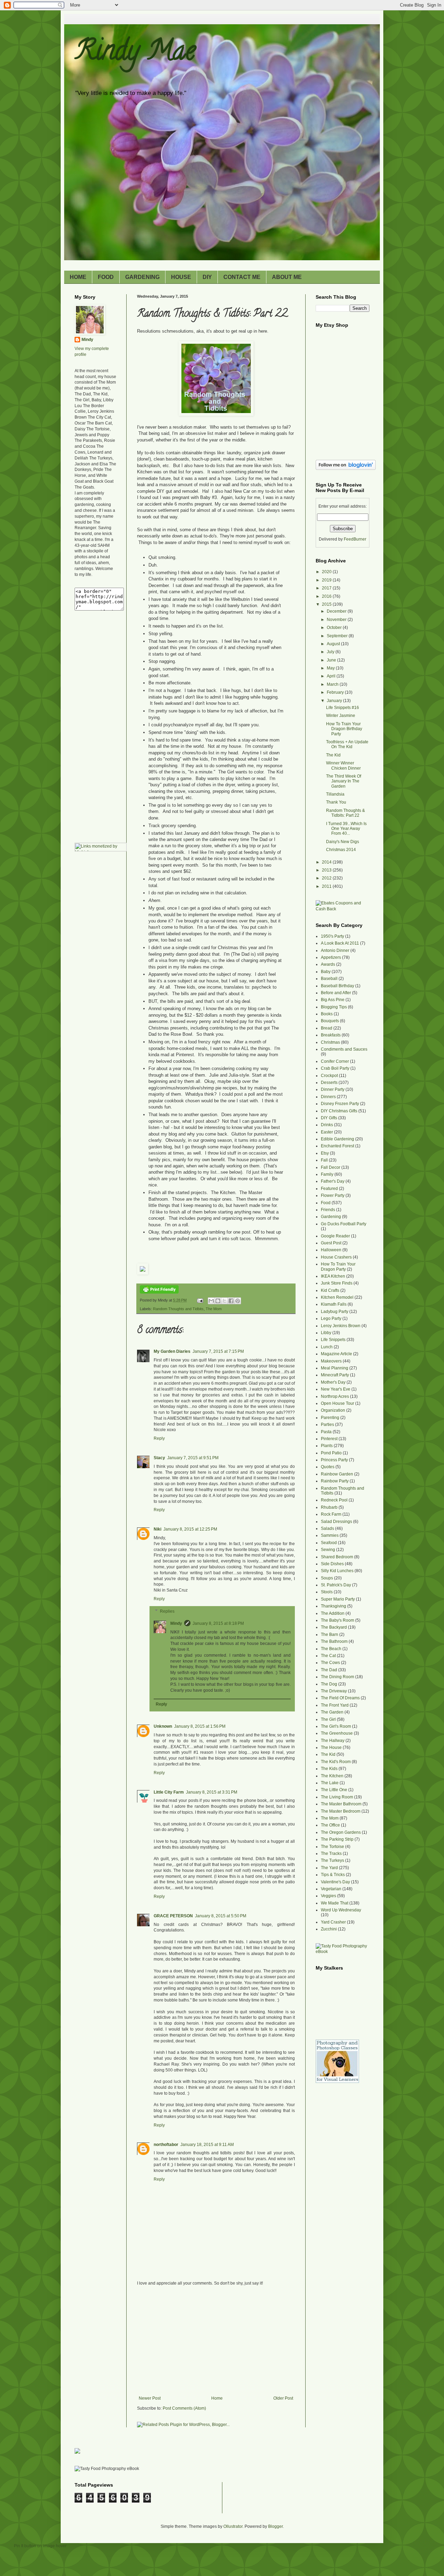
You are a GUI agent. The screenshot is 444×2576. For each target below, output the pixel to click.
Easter (327, 1132)
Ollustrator (233, 2526)
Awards (328, 964)
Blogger (275, 2526)
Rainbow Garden (337, 1474)
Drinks (327, 1125)
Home (217, 2398)
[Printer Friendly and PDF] (159, 1292)
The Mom (214, 1309)
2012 (327, 878)
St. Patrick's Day (336, 1585)
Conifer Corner (335, 1061)
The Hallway (333, 1741)
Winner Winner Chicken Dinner (343, 765)
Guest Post (331, 1243)
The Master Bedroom (341, 1811)
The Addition (333, 1613)
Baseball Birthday (338, 986)
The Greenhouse (337, 1733)
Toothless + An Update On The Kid (347, 744)
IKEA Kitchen (333, 1276)
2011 (327, 886)
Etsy (325, 1153)
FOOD (106, 277)
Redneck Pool (334, 1500)
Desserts (329, 1083)
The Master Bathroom (341, 1804)
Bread (327, 1028)
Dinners (328, 1097)
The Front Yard (335, 1705)
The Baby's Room (338, 1620)
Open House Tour (338, 1403)
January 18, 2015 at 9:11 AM (207, 2145)
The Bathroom (334, 1641)
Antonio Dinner (335, 950)
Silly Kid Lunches (337, 1571)
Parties (327, 1425)
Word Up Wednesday (341, 1910)
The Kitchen (332, 1776)
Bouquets (330, 1021)
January (335, 701)
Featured (329, 1189)
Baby (326, 972)
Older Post (283, 2398)
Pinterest (329, 1439)
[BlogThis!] (218, 1301)
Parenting (330, 1418)
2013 (327, 870)
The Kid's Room (336, 1762)
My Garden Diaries (172, 1351)
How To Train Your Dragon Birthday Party (344, 729)
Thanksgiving (334, 1606)
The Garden (332, 1712)
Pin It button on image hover (40, 2546)
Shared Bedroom (337, 1557)
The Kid (333, 755)
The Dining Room (338, 1677)
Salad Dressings (336, 1522)
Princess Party (334, 1460)
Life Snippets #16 (343, 708)
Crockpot (329, 1076)
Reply (159, 1438)
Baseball (329, 979)
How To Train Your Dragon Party (338, 1267)
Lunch (327, 1347)
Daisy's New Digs (343, 842)
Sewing (328, 1550)
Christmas (330, 1042)
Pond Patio (331, 1453)
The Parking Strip (337, 1839)
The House (331, 1747)
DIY (207, 277)
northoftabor (166, 2145)
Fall (324, 1160)
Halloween (331, 1250)
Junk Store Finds (337, 1283)
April (332, 676)
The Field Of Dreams (340, 1698)
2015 (327, 604)
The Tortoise (332, 1847)
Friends (328, 1210)
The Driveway (334, 1691)
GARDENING (142, 277)
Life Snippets (333, 1340)
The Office (330, 1825)
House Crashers (336, 1257)
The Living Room (337, 1797)
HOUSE (181, 277)
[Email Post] (200, 1300)
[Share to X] (224, 1301)
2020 (327, 572)
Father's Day (333, 1181)
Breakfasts (331, 1035)
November (337, 620)
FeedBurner (355, 539)
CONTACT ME (242, 277)
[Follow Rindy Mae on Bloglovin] (346, 468)
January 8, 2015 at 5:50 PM (221, 1916)
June (332, 660)
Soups (327, 1578)
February (336, 692)
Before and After (336, 993)
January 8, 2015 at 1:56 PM (200, 1726)
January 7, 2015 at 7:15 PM (218, 1351)
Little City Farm (169, 1792)
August (334, 644)
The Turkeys (332, 1860)
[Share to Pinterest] (238, 1301)
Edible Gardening (338, 1139)
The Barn (330, 1635)
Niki (157, 1529)
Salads (327, 1528)
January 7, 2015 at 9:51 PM (193, 1458)
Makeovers (331, 1361)
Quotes (328, 1467)
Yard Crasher (333, 1922)
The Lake (330, 1783)
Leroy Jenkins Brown (341, 1326)
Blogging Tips (334, 1007)
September (338, 636)
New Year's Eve (336, 1389)
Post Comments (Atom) (184, 2408)
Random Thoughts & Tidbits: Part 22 (345, 813)
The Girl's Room (336, 1726)
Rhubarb (329, 1507)
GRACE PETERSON (173, 1916)
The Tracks (331, 1854)
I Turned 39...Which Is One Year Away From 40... (346, 829)
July (331, 652)
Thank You (336, 802)
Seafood (329, 1543)
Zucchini (329, 1929)
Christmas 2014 (341, 850)
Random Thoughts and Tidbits (178, 1309)
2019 (327, 580)
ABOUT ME (287, 277)
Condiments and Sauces (344, 1049)
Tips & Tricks (333, 1875)
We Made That (335, 1903)
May (331, 668)
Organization (333, 1410)
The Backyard (334, 1627)
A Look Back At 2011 (340, 943)
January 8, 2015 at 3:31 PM (212, 1792)
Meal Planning (335, 1368)
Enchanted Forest (338, 1146)
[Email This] (211, 1301)
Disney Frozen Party (340, 1104)
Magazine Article (336, 1354)
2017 (327, 588)
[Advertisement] (216, 2344)
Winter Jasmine (341, 716)
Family (327, 1174)
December (337, 611)
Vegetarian (331, 1889)
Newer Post (150, 2398)
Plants (327, 1446)
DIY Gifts (329, 1118)
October (335, 628)
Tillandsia (335, 794)
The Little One (334, 1790)
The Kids (329, 1769)
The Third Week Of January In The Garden (344, 781)
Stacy (159, 1458)
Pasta (326, 1432)
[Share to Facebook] (231, 1301)
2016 (327, 596)
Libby (326, 1333)
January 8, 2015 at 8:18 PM (218, 1623)
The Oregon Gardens (341, 1832)
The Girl (328, 1719)
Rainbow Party (335, 1481)
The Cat (328, 1656)
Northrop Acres (335, 1396)
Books (327, 1014)
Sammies (330, 1535)
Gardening (331, 1217)
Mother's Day (333, 1382)
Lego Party (331, 1318)
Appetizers (331, 957)
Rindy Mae (135, 53)
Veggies (328, 1896)
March (333, 684)
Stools (327, 1592)
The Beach (331, 1649)
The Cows (330, 1663)
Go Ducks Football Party (344, 1224)
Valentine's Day (335, 1882)
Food (326, 1203)
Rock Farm (331, 1514)
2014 (327, 862)
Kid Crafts (330, 1290)
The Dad (329, 1670)
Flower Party (333, 1195)
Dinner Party (333, 1089)
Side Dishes (332, 1564)
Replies (167, 1611)
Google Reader (335, 1236)
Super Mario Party (338, 1599)
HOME (78, 277)
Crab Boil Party (335, 1068)
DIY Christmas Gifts (339, 1111)
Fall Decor (331, 1167)
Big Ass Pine (333, 1000)
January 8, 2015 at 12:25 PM (190, 1529)
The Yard (329, 1868)
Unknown (163, 1726)
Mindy (176, 1623)
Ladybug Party (335, 1312)
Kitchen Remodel (337, 1297)
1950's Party (332, 936)
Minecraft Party (335, 1375)
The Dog (329, 1684)
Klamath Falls (334, 1304)
